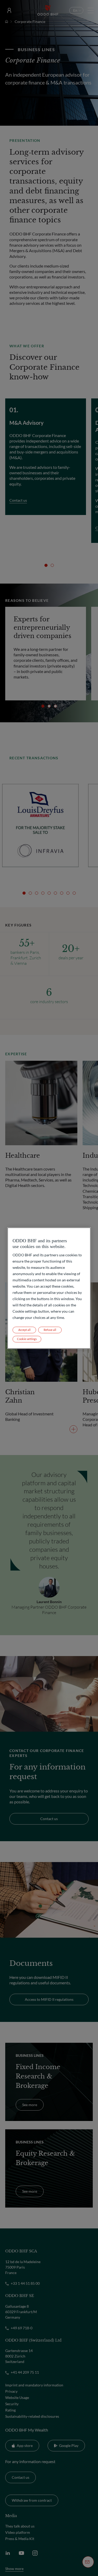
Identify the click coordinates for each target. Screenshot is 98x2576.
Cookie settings (27, 1339)
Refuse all (50, 1330)
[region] (49, 1288)
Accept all (24, 1330)
